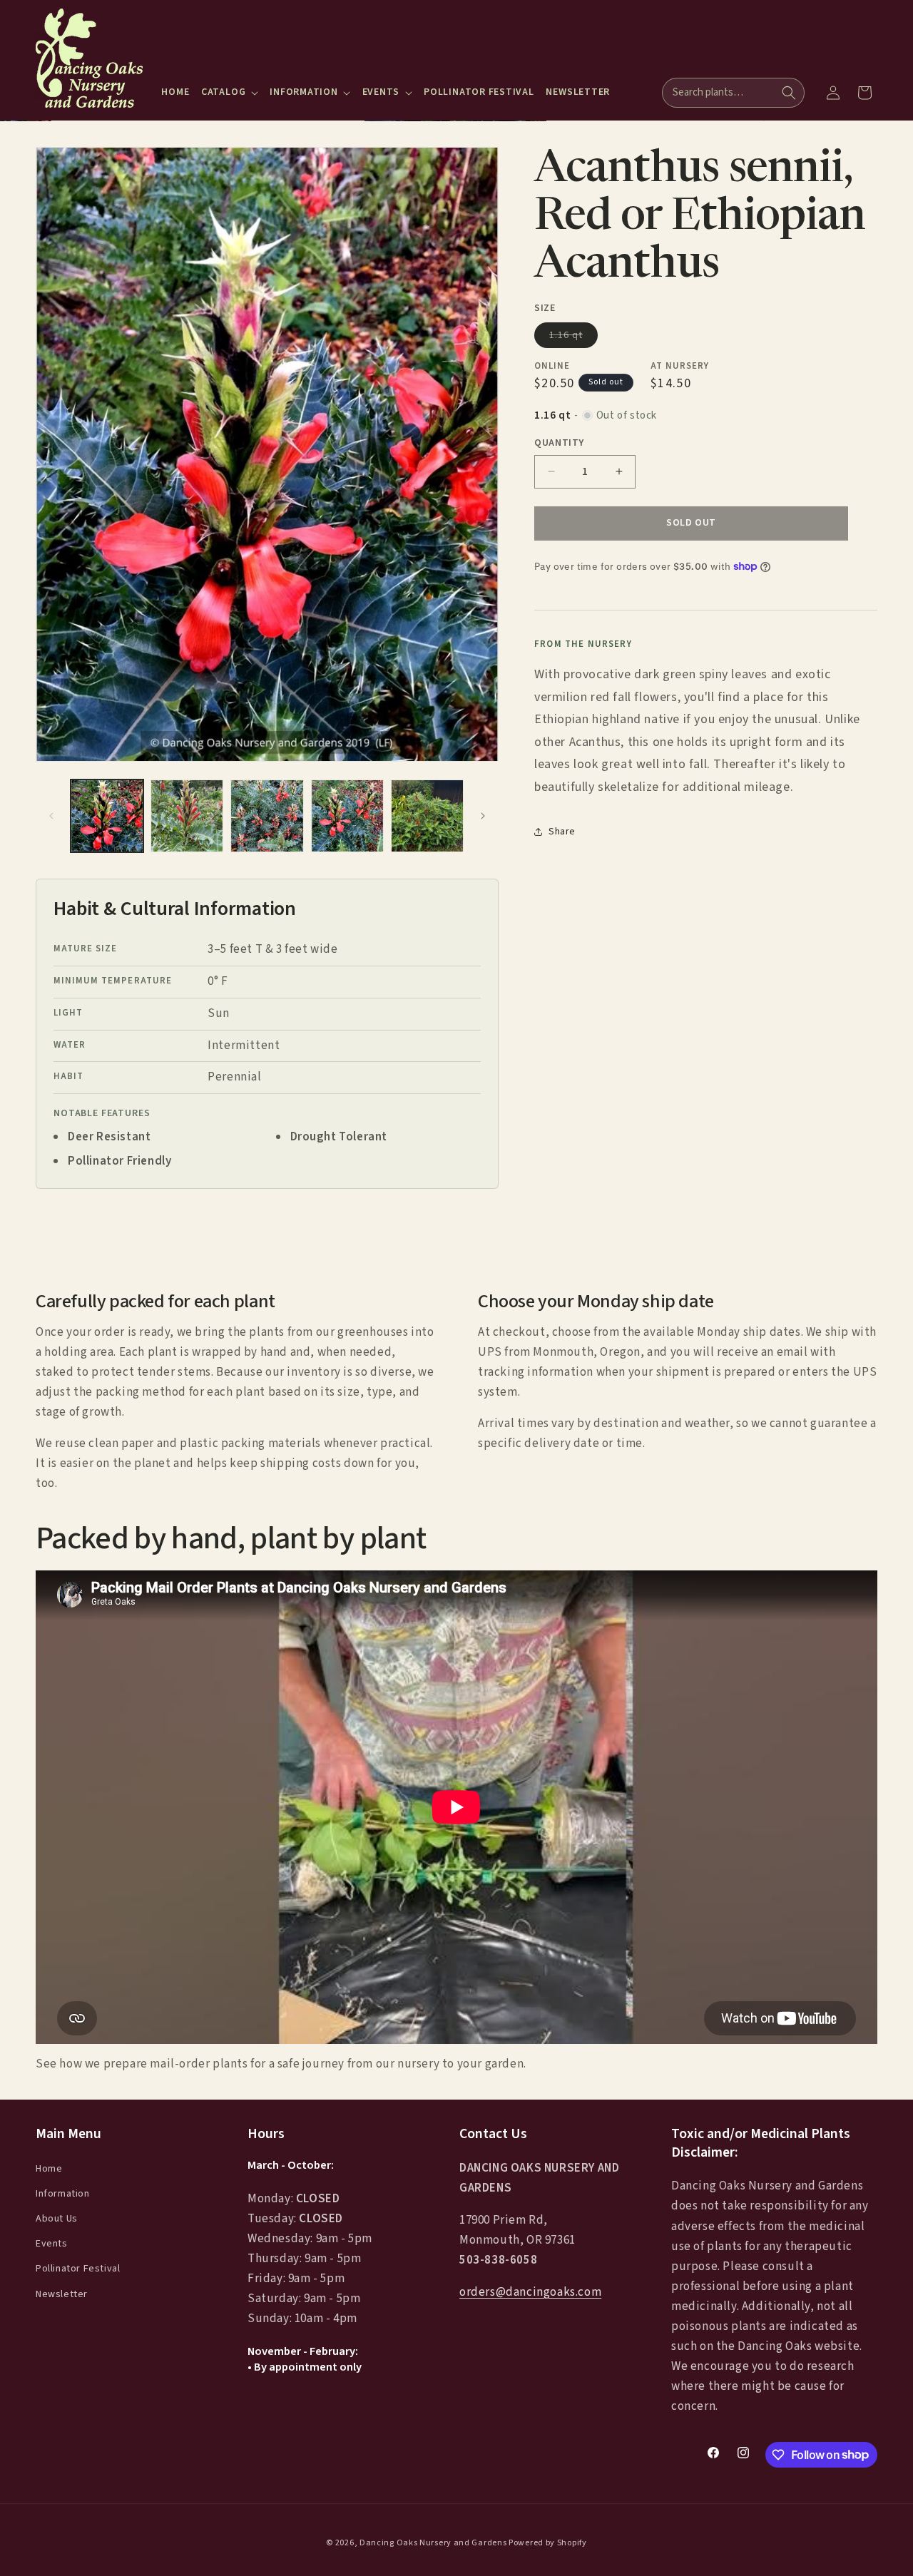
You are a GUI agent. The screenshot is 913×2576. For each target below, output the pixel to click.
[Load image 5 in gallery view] (427, 816)
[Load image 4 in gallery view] (347, 816)
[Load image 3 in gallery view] (267, 816)
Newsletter (62, 2294)
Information (63, 2194)
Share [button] (562, 831)
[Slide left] (51, 816)
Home (49, 2168)
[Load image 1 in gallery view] (107, 816)
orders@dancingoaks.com (530, 2292)
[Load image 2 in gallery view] (187, 816)
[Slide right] (483, 816)
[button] (230, 92)
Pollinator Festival (78, 2269)
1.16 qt (573, 337)
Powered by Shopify (548, 2543)
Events (52, 2244)
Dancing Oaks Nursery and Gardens (433, 2543)
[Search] (789, 93)
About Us (57, 2219)
